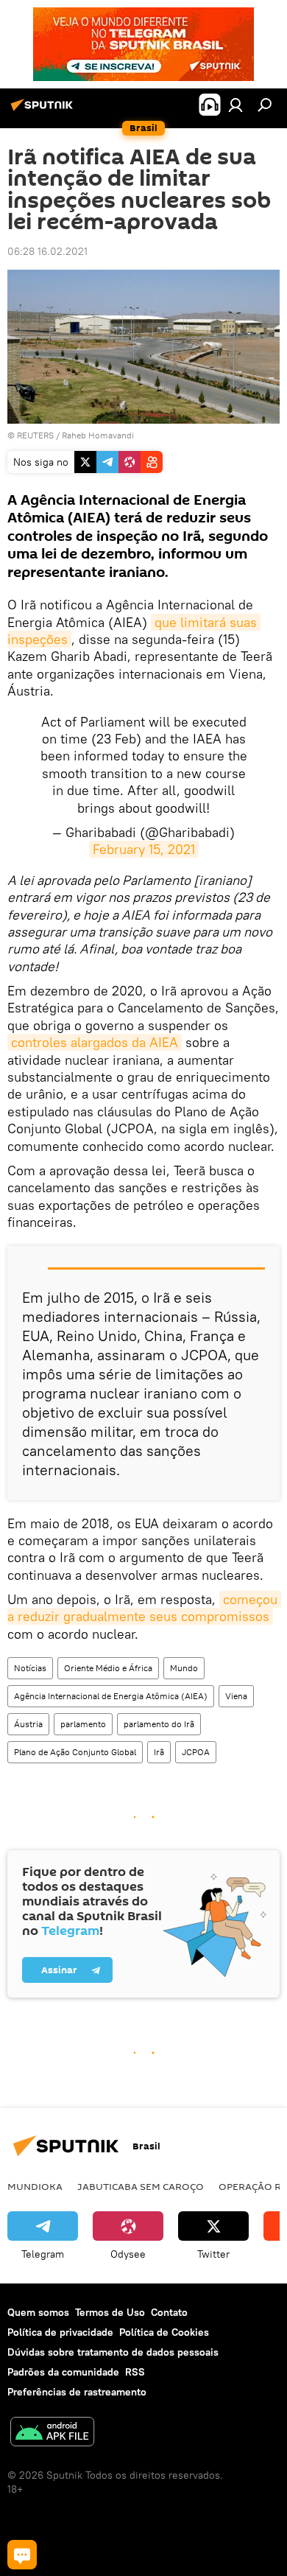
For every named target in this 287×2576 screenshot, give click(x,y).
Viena (236, 1696)
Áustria (28, 1724)
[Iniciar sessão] (235, 105)
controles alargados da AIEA (95, 1042)
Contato (169, 2312)
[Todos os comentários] (22, 2555)
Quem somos (38, 2312)
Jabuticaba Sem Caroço (141, 2186)
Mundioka (35, 2186)
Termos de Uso (110, 2312)
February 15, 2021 (144, 849)
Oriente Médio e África (108, 1668)
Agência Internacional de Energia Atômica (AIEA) (111, 1696)
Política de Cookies (164, 2332)
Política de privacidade (60, 2332)
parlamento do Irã (159, 1724)
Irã (159, 1752)
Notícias (30, 1668)
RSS (135, 2372)
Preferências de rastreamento (77, 2392)
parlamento (83, 1724)
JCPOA (196, 1752)
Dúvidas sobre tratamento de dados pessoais (113, 2352)
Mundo (184, 1668)
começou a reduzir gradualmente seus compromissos (144, 1608)
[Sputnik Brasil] (44, 111)
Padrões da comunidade (63, 2372)
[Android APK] (52, 2433)
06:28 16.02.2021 (47, 251)
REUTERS (35, 435)
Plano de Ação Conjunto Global (75, 1752)
